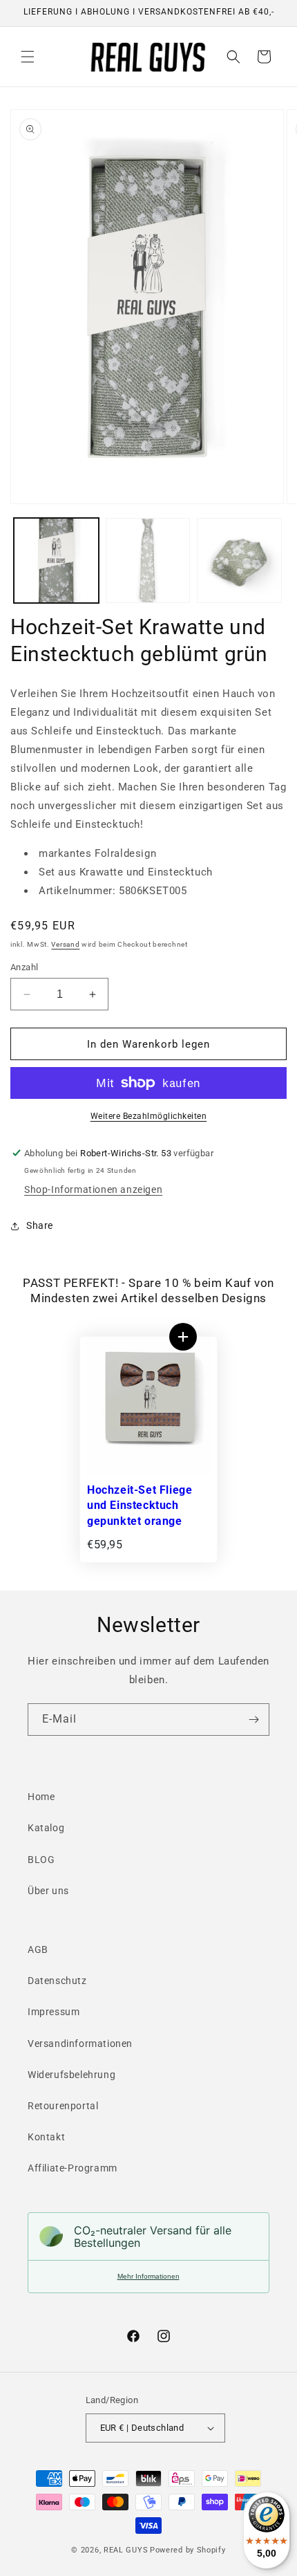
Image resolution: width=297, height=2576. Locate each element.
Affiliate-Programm (73, 2168)
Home (41, 1797)
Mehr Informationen (148, 2276)
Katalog (46, 1828)
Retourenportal (63, 2106)
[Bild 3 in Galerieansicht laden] (239, 560)
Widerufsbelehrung (71, 2075)
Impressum (54, 2012)
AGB (38, 1949)
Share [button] (40, 1225)
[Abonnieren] (253, 1720)
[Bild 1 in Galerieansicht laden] (56, 560)
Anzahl (24, 967)
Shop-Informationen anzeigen (93, 1189)
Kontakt (46, 2137)
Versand (65, 944)
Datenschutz (57, 1981)
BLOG (41, 1860)
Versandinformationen (80, 2044)
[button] (28, 57)
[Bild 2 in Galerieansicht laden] (148, 560)
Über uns (48, 1891)
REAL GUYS (126, 2550)
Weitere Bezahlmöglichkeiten (149, 1116)
